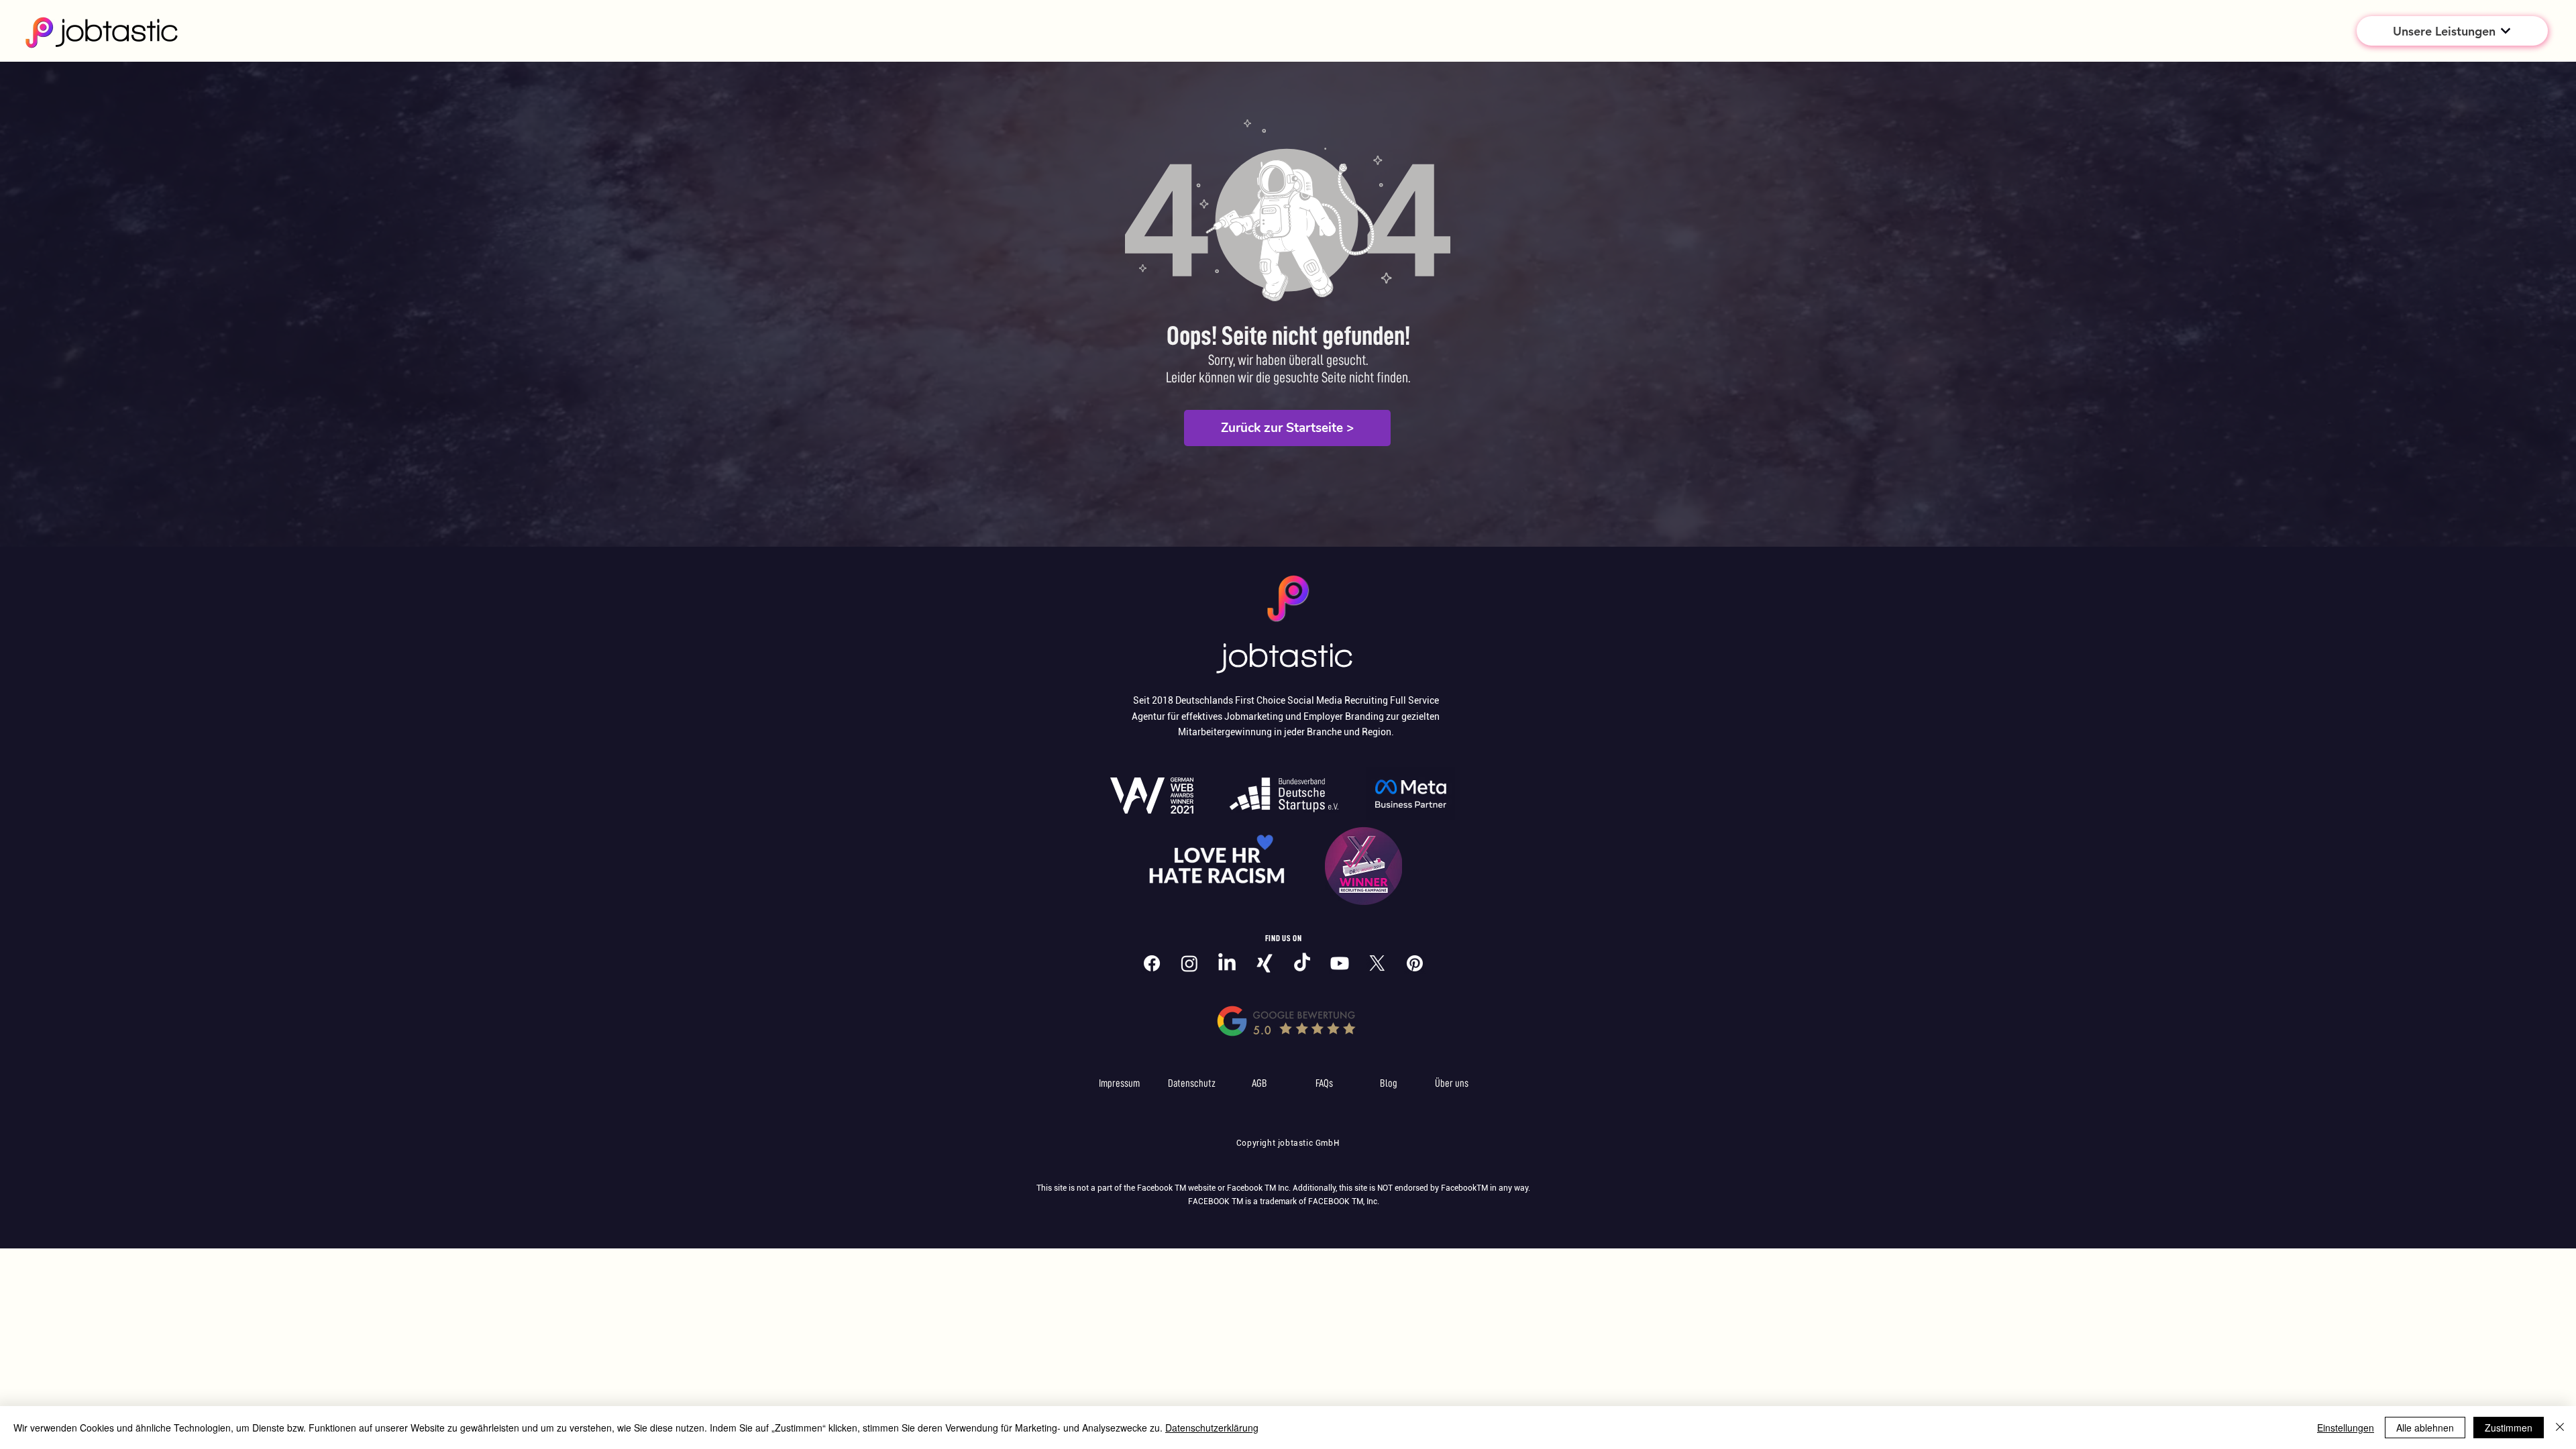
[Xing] (1265, 963)
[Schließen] (2560, 1428)
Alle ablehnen (2425, 1428)
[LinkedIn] (1227, 963)
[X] (1377, 963)
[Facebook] (1152, 963)
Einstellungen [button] (2346, 1428)
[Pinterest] (1415, 963)
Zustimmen (2509, 1428)
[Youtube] (1340, 963)
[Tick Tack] (1302, 963)
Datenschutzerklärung (1212, 1428)
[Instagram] (1189, 963)
